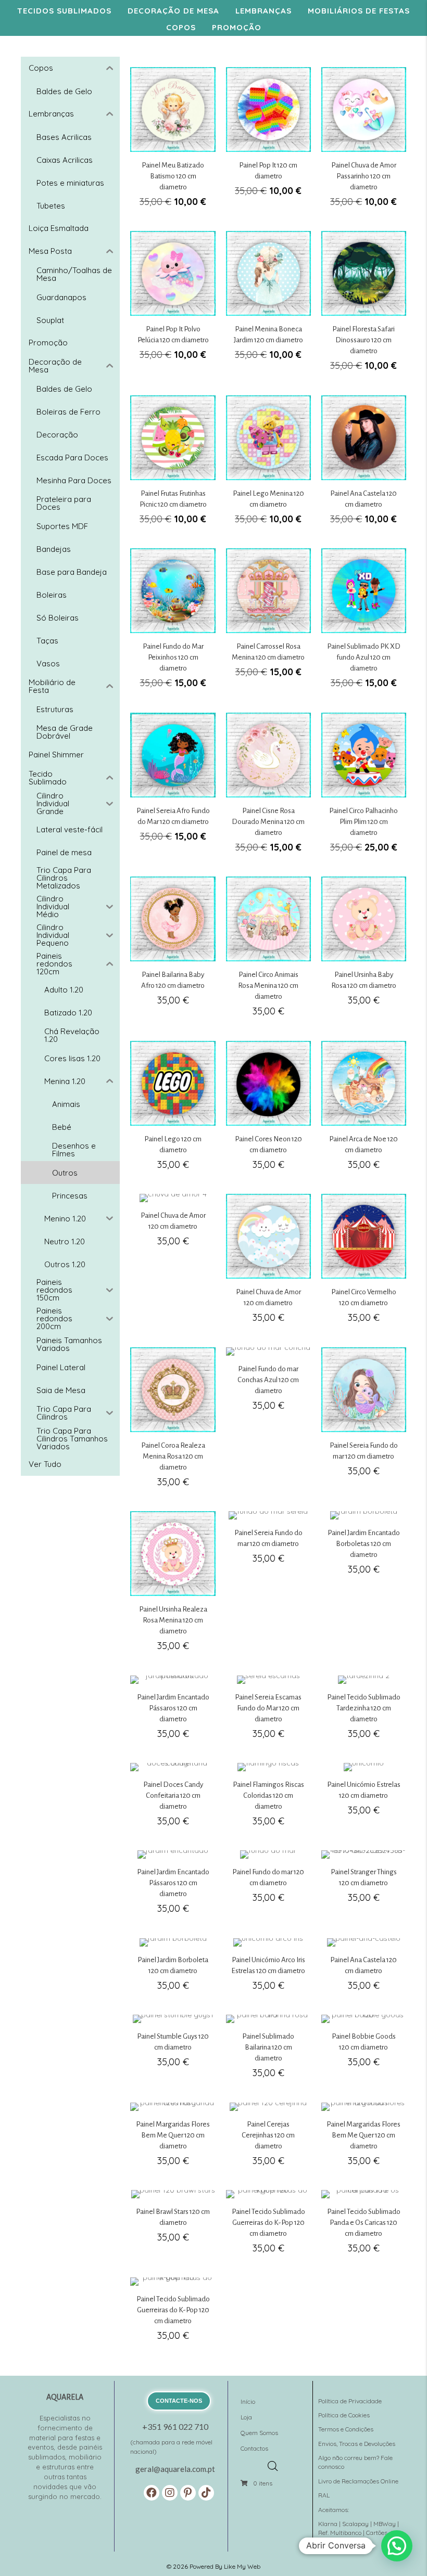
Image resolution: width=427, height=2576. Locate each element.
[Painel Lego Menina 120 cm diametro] (268, 466)
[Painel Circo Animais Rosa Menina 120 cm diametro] (268, 952)
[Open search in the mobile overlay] (275, 2463)
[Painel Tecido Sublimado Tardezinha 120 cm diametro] (364, 1713)
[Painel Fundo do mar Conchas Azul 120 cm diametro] (268, 1423)
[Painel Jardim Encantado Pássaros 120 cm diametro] (173, 1713)
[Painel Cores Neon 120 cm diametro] (268, 1111)
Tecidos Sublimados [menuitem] (64, 11)
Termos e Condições (346, 2429)
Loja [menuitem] (246, 2417)
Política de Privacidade (350, 2401)
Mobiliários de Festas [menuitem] (359, 11)
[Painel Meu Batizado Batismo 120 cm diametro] (173, 143)
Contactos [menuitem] (254, 2448)
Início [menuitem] (248, 2401)
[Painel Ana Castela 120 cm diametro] (364, 466)
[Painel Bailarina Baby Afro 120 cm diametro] (173, 952)
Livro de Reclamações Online (358, 2481)
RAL (324, 2495)
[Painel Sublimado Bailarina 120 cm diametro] (268, 2052)
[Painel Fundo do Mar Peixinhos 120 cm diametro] (173, 624)
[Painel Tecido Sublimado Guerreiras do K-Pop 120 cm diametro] (268, 2228)
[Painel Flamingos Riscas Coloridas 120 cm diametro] (268, 1801)
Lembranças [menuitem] (263, 11)
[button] (152, 2493)
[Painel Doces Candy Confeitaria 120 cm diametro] (173, 1801)
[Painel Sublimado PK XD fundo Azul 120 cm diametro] (364, 624)
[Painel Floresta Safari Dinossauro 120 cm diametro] (364, 307)
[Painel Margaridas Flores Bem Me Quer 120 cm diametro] (173, 2140)
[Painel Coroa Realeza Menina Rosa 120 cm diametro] (173, 1423)
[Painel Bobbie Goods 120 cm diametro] (364, 2052)
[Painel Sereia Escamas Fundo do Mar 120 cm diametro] (268, 1713)
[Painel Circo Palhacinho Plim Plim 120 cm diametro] (364, 789)
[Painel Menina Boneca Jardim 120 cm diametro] (268, 307)
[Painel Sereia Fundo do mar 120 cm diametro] (364, 1423)
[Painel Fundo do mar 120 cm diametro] (268, 1888)
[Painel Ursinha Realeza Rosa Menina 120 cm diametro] (173, 1587)
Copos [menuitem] (181, 27)
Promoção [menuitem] (237, 27)
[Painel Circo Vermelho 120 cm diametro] (364, 1264)
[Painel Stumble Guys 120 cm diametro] (173, 2052)
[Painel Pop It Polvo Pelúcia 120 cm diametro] (173, 307)
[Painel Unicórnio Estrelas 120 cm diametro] (364, 1801)
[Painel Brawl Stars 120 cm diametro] (173, 2228)
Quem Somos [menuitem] (259, 2433)
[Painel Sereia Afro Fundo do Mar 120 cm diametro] (173, 789)
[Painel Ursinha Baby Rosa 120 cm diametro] (364, 952)
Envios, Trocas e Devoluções (357, 2444)
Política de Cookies (344, 2415)
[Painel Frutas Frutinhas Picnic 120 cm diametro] (173, 466)
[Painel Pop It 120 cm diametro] (268, 143)
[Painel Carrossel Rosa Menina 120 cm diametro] (268, 624)
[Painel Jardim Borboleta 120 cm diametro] (173, 1970)
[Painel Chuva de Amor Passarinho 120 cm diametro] (364, 143)
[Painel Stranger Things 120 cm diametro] (364, 1888)
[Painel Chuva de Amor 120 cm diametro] (173, 1264)
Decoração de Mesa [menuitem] (173, 11)
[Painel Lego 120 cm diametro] (173, 1111)
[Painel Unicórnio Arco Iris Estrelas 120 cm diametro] (268, 1970)
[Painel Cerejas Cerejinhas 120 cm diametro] (268, 2140)
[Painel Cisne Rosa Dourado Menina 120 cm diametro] (268, 789)
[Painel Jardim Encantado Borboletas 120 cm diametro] (364, 1587)
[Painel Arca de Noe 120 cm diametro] (364, 1111)
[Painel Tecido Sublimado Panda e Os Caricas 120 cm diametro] (364, 2228)
